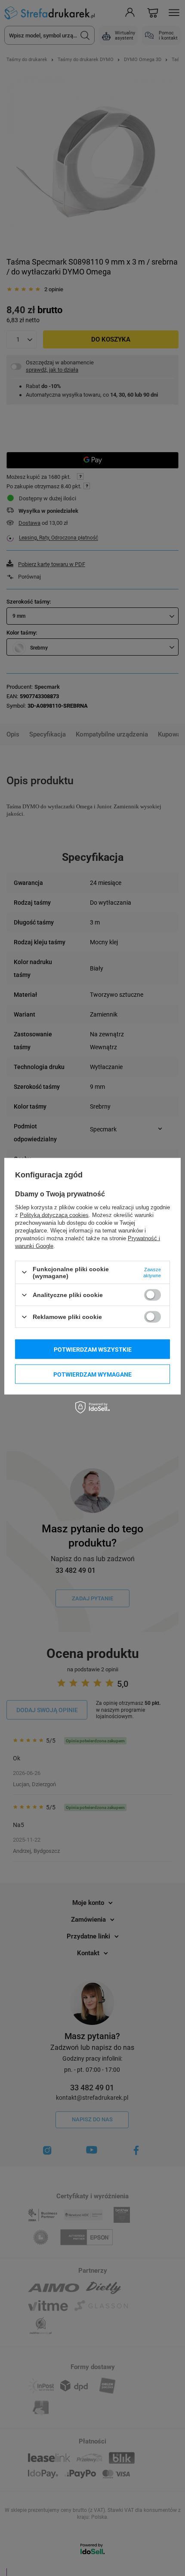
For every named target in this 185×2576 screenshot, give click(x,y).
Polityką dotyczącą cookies (54, 1215)
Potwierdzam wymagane (92, 1374)
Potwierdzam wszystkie (93, 1349)
